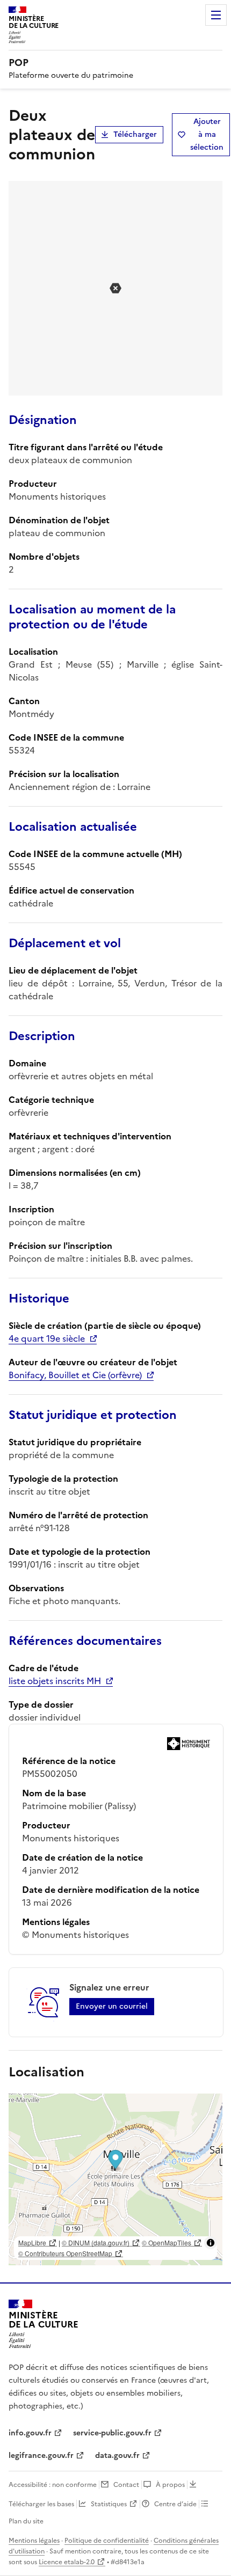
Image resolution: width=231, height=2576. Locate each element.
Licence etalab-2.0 (67, 2562)
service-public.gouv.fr (112, 2433)
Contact (126, 2485)
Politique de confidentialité (107, 2541)
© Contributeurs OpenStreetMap (65, 2253)
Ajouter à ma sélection (207, 134)
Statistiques (109, 2504)
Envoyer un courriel (112, 2006)
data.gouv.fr (117, 2456)
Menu (216, 15)
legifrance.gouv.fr (41, 2456)
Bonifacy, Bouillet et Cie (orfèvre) (75, 1375)
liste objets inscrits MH (55, 1681)
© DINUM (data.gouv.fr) (96, 2242)
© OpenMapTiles (167, 2242)
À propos (170, 2485)
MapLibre (32, 2242)
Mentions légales (34, 2541)
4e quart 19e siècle (47, 1338)
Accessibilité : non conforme (53, 2485)
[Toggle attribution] (211, 2243)
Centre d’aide (175, 2504)
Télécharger (135, 134)
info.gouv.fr (30, 2433)
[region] (115, 2179)
